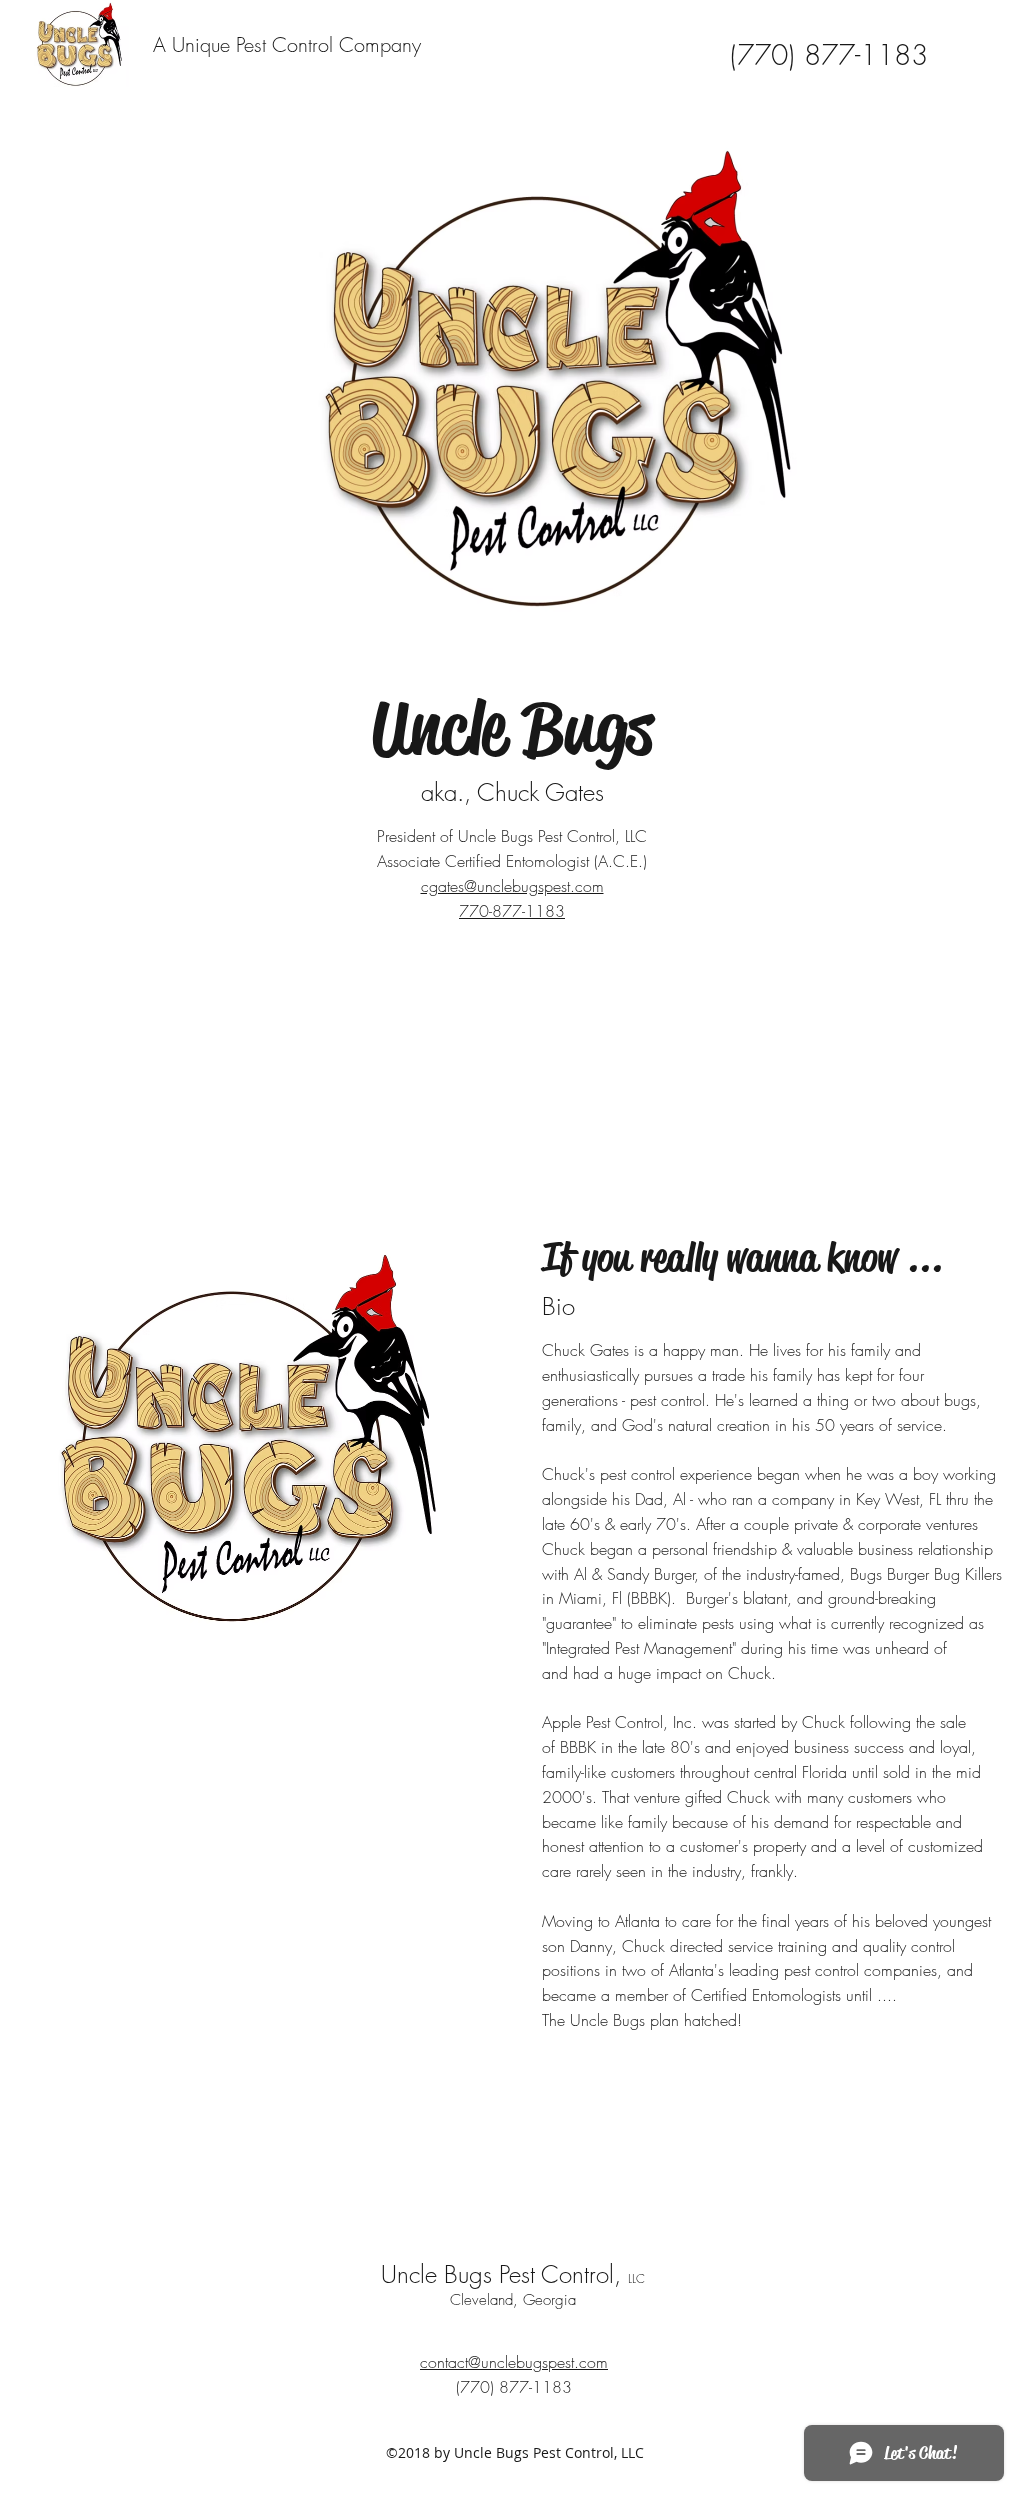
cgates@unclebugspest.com (512, 886)
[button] (970, 62)
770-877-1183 (512, 911)
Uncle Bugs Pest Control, (513, 2274)
